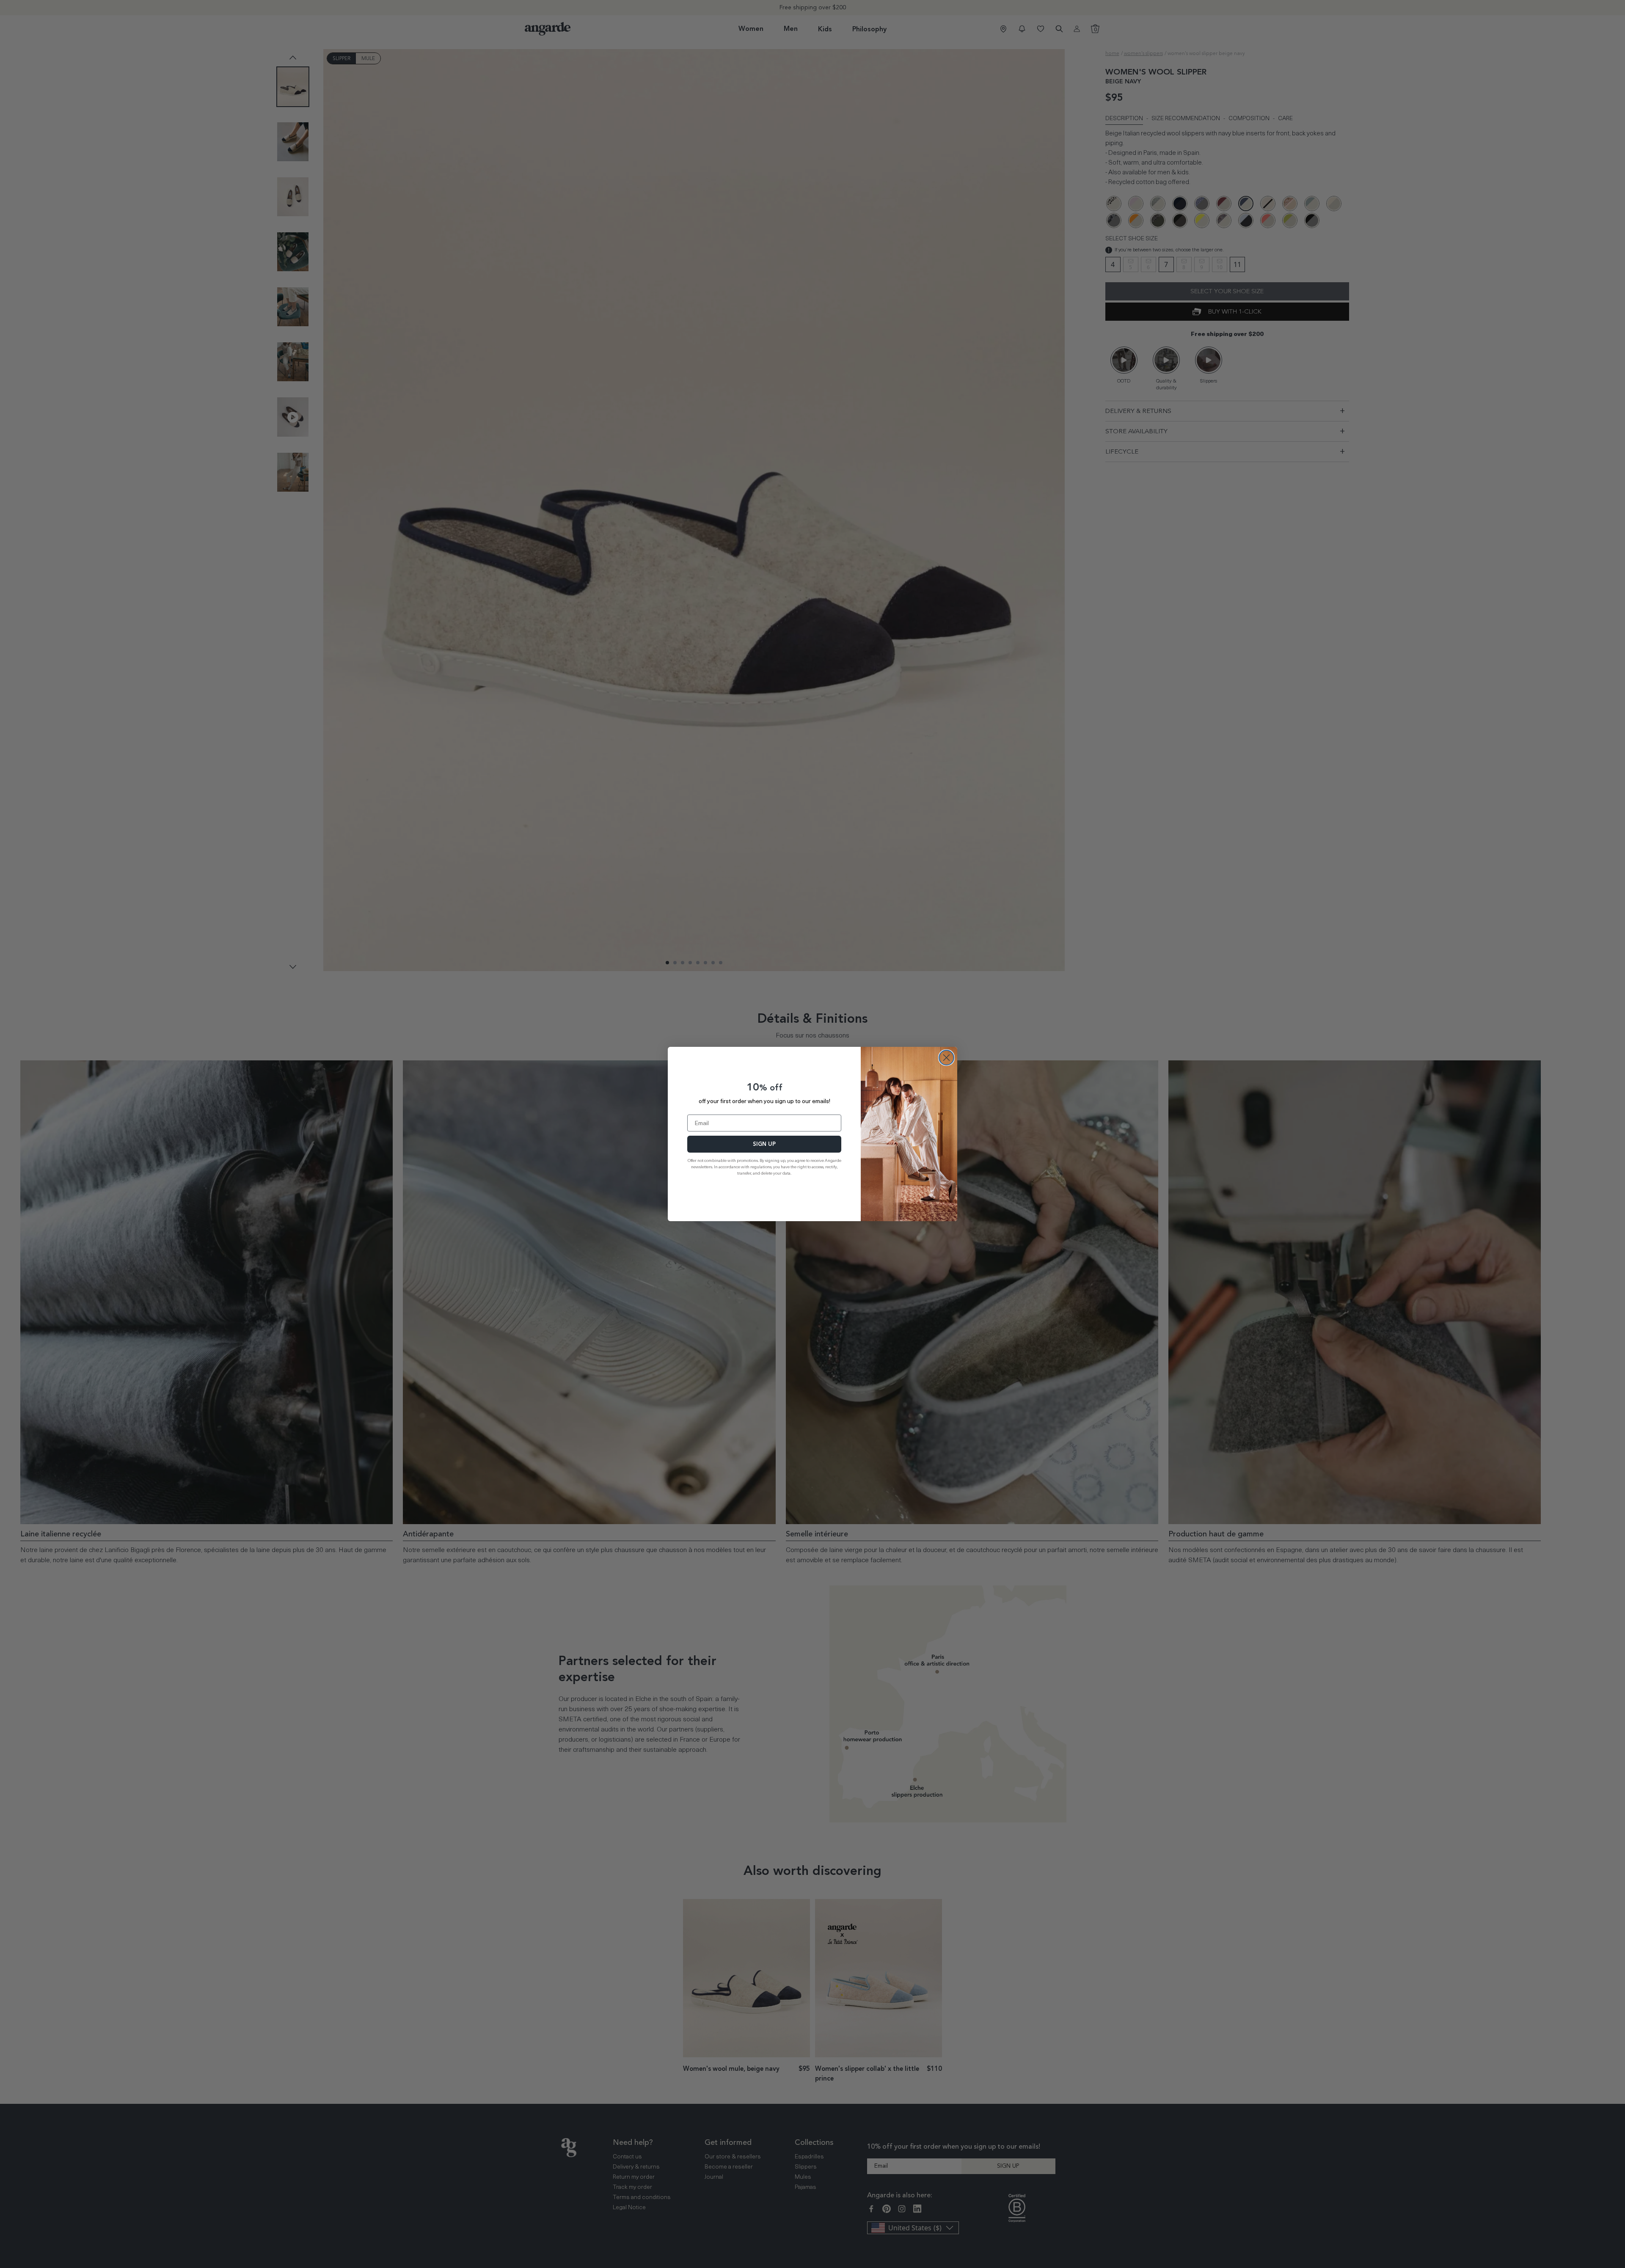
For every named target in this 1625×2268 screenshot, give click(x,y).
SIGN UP (764, 1144)
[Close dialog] (946, 1058)
